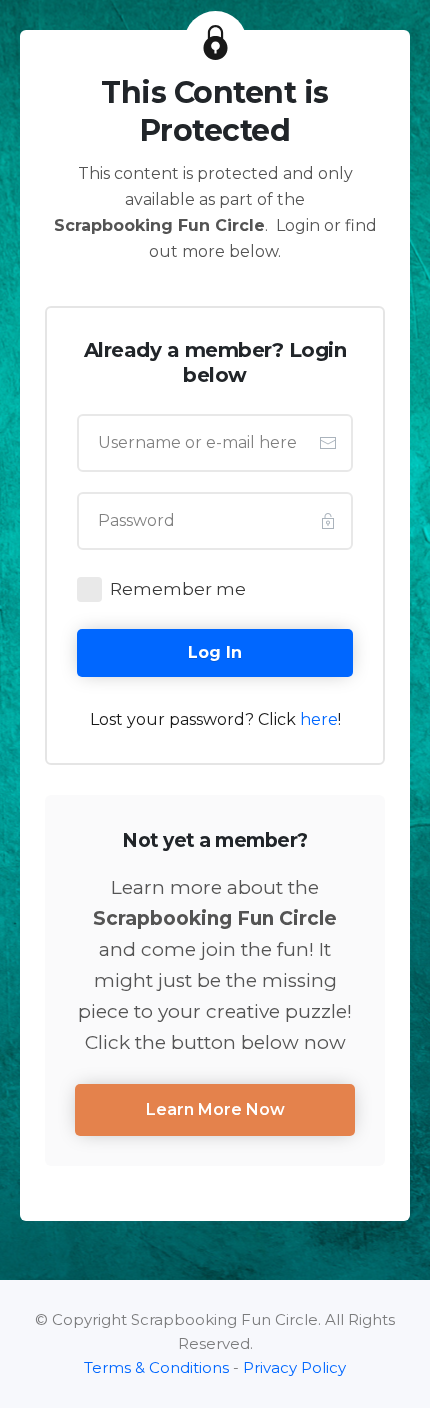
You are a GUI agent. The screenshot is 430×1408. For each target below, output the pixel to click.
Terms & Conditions (156, 1367)
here (319, 719)
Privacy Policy (294, 1367)
